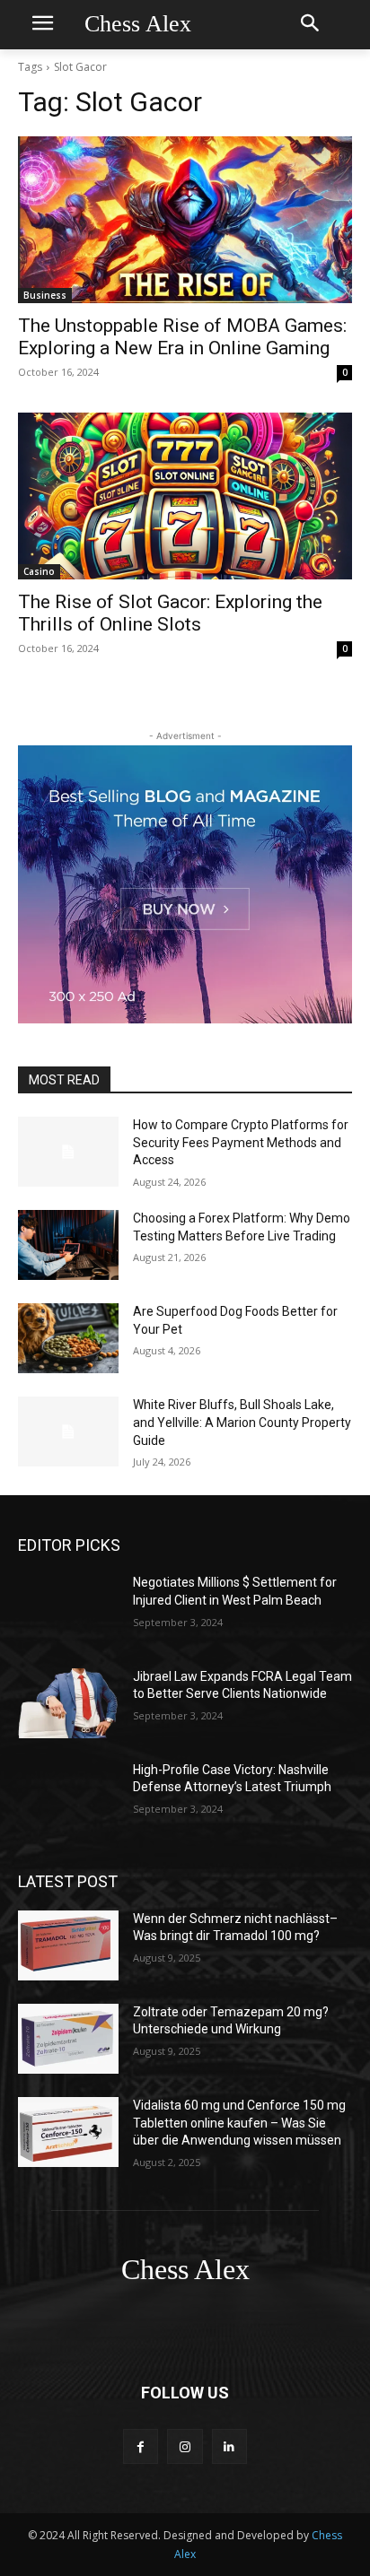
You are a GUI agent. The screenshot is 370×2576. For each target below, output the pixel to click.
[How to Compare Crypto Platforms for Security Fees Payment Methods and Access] (68, 1152)
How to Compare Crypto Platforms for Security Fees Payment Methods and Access (241, 1142)
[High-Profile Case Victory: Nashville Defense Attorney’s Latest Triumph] (68, 1797)
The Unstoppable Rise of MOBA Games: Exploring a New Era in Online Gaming (182, 337)
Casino (39, 571)
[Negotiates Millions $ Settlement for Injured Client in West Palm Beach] (68, 1609)
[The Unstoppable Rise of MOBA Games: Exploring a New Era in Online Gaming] (185, 220)
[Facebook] (141, 2446)
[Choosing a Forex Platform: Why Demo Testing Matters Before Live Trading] (68, 1245)
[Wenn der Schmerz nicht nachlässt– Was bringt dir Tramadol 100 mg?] (68, 1945)
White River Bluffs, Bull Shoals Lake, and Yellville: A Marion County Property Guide (242, 1422)
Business (45, 295)
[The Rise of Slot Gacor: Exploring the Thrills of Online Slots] (185, 496)
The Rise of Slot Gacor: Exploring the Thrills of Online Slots (170, 613)
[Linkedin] (229, 2446)
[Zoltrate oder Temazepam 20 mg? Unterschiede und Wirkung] (68, 2039)
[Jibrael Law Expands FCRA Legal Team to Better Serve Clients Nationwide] (68, 1703)
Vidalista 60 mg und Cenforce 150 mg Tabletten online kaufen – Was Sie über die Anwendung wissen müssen (239, 2123)
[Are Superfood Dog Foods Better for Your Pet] (68, 1338)
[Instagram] (185, 2446)
